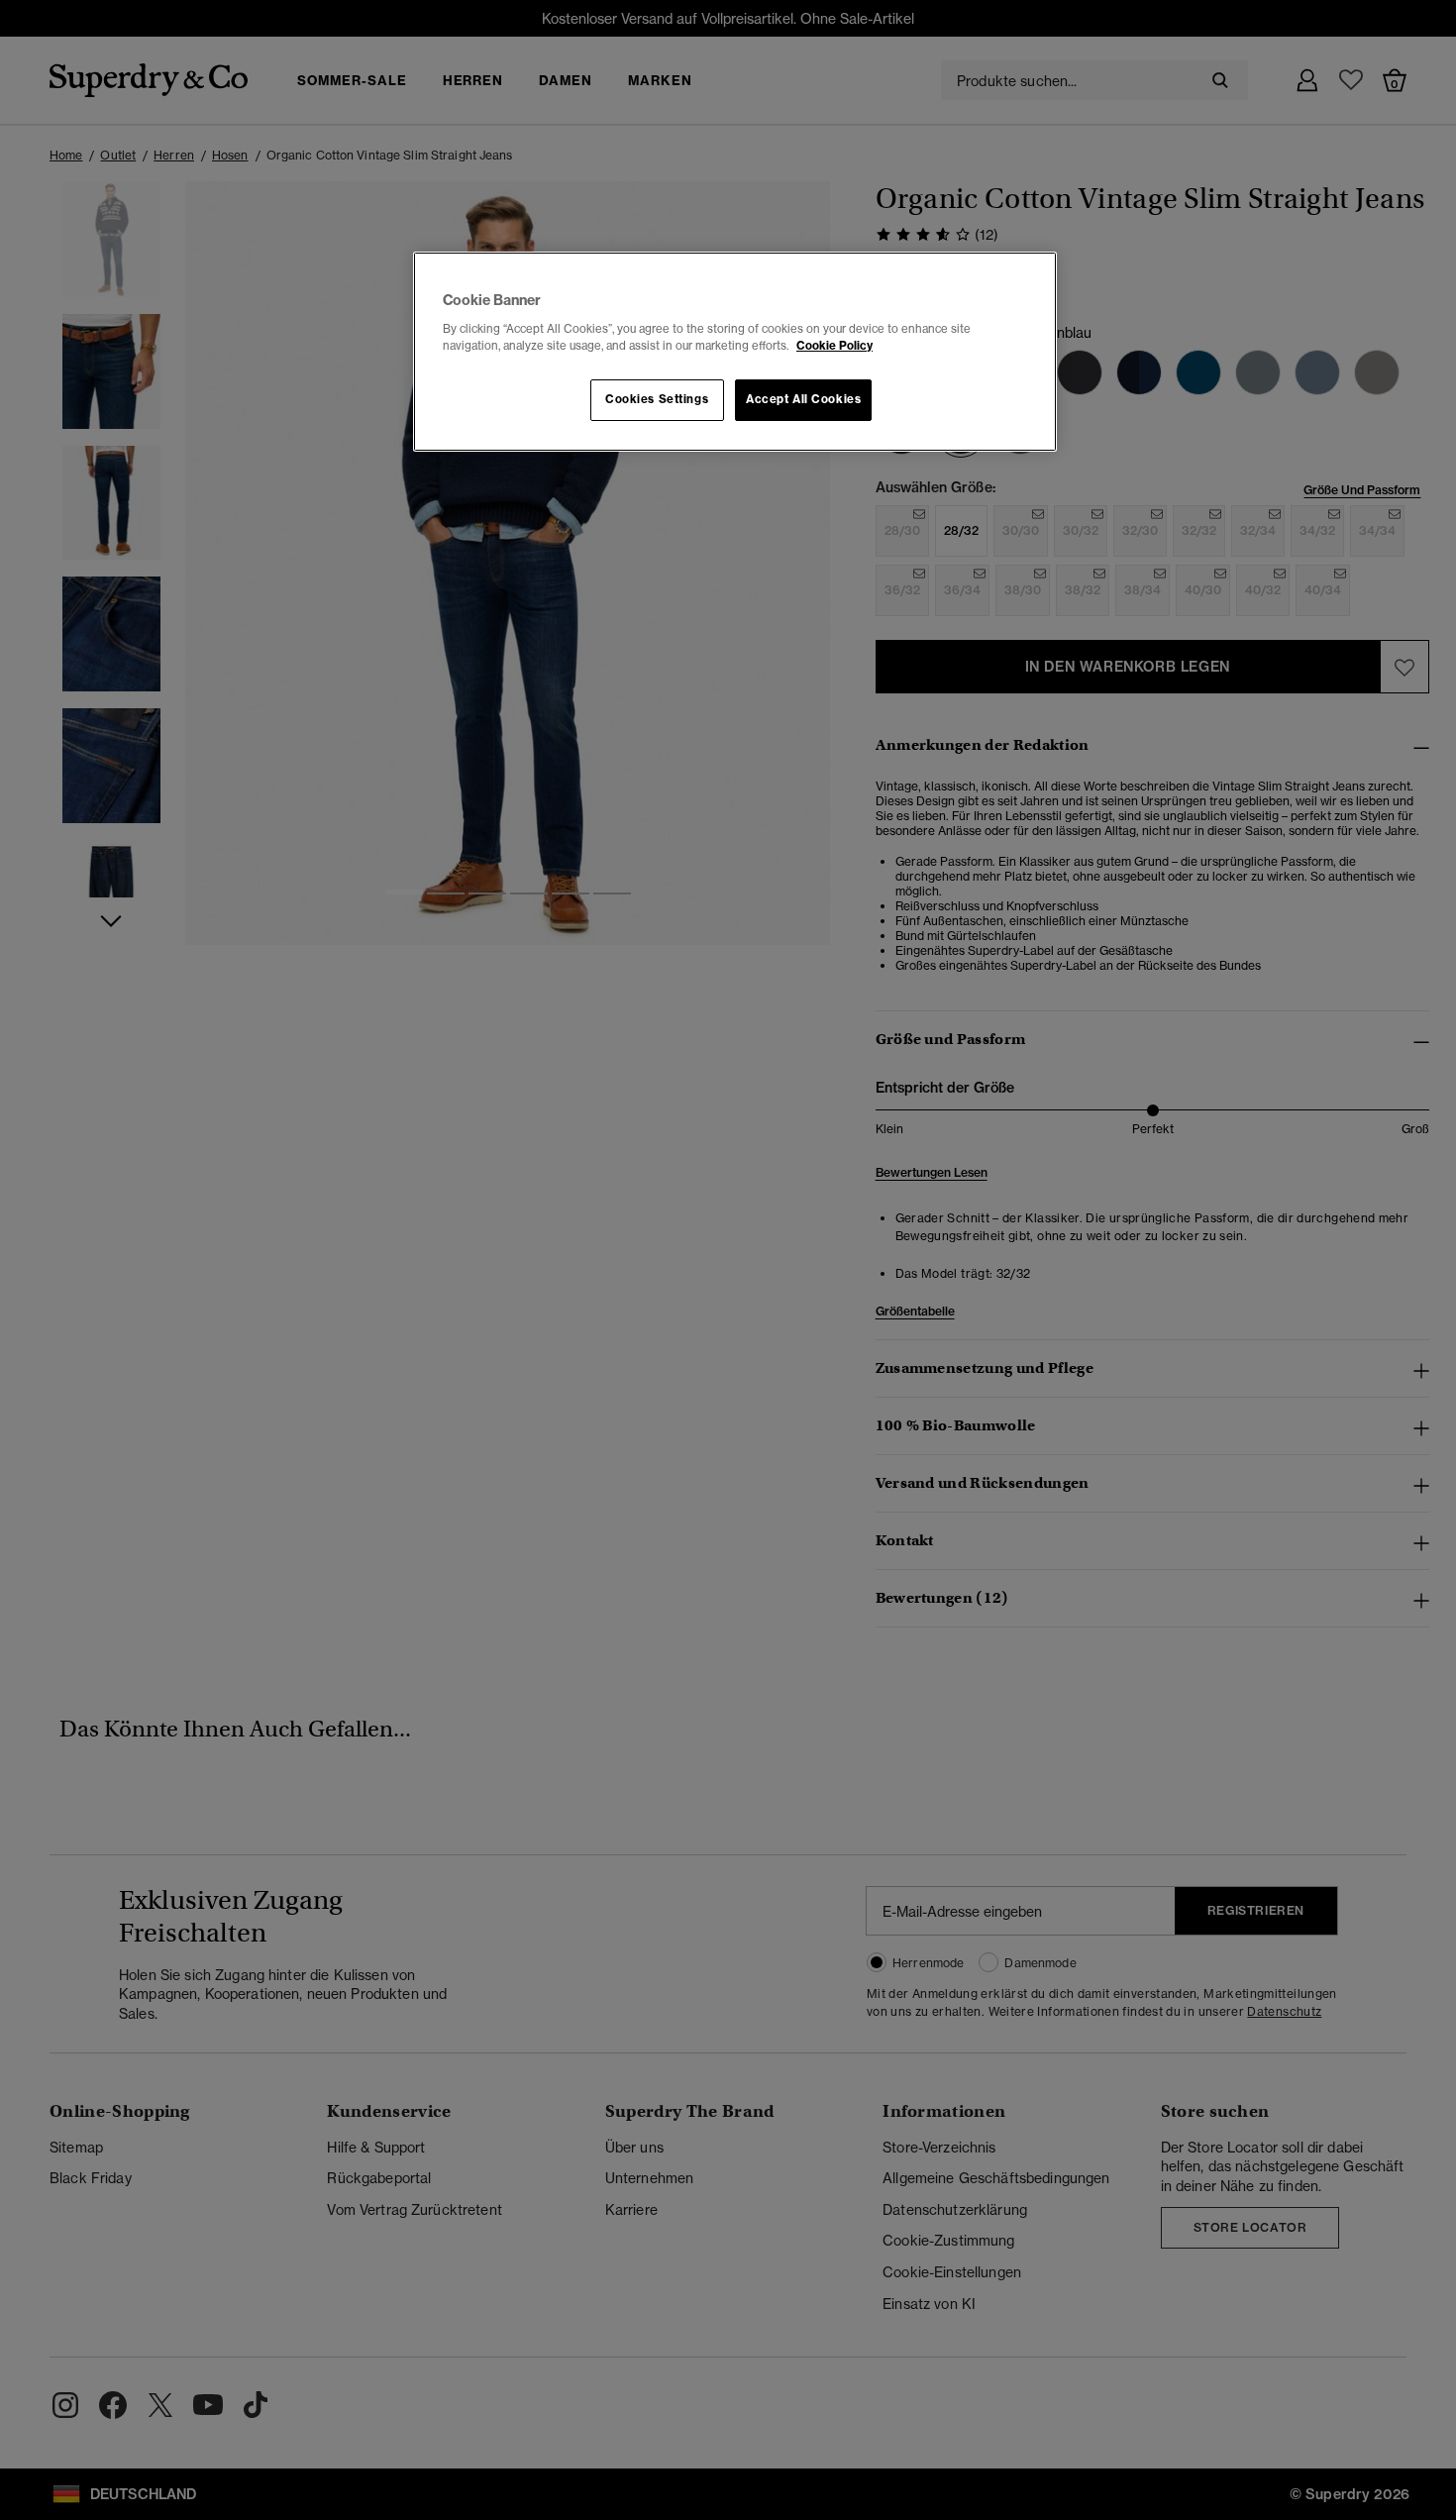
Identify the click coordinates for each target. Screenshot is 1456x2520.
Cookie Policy (834, 346)
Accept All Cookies (803, 399)
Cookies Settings (657, 399)
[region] (735, 352)
